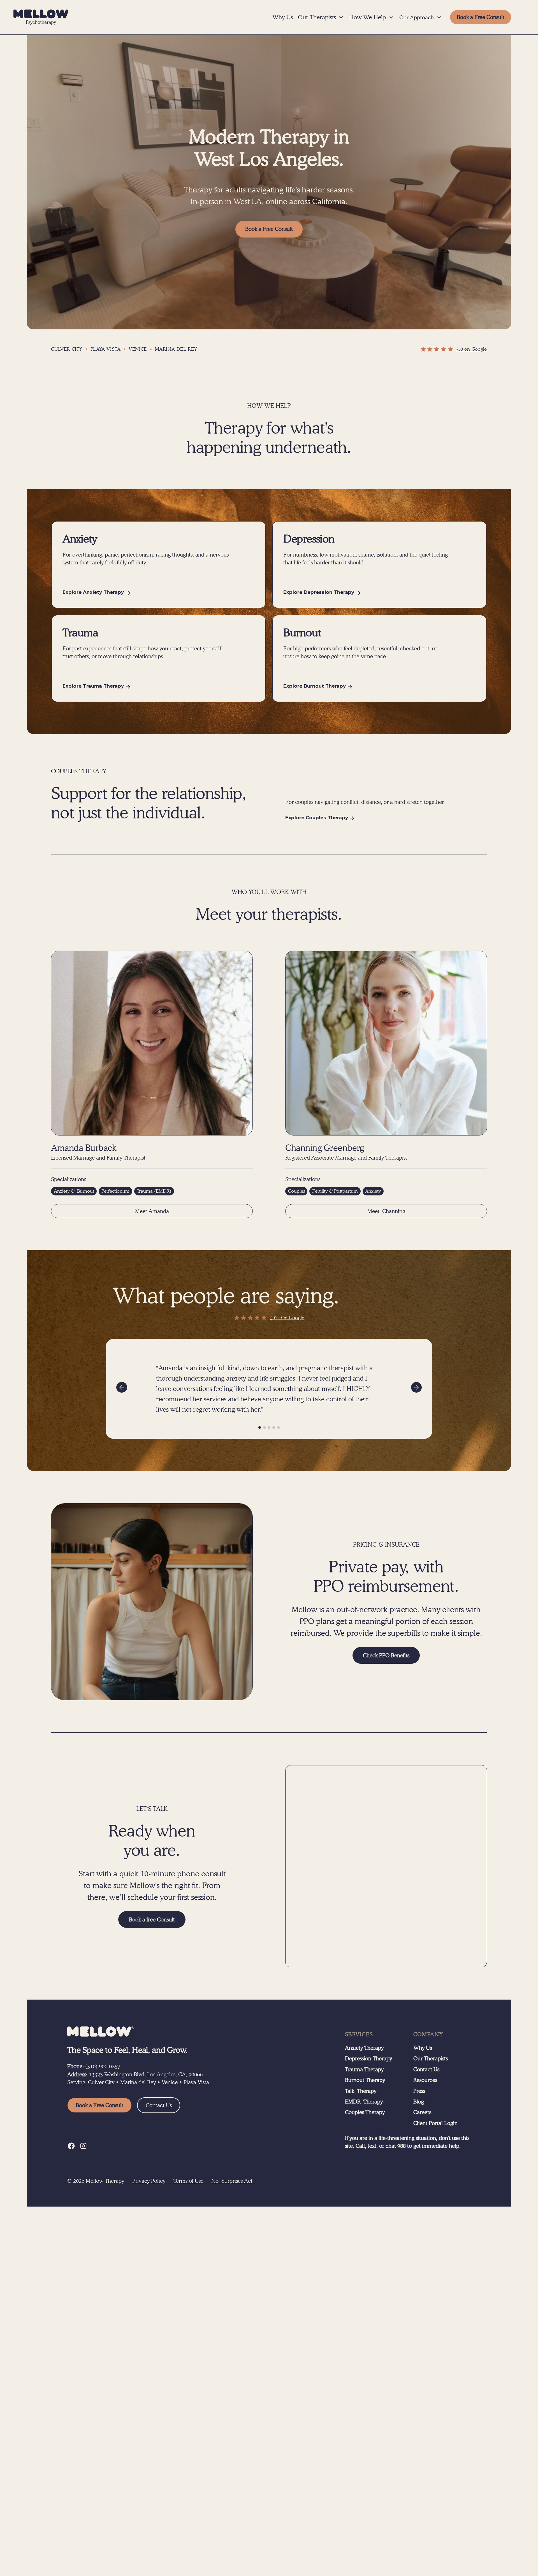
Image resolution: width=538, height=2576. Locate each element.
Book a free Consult (152, 1919)
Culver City (101, 2082)
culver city (67, 349)
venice (138, 349)
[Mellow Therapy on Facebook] (71, 2146)
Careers (422, 2112)
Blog (419, 2102)
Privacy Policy (149, 2181)
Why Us (283, 17)
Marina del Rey (138, 2082)
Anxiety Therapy (364, 2048)
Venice (170, 2082)
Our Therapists (431, 2058)
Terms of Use (188, 2181)
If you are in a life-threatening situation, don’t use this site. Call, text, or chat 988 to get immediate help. (407, 2142)
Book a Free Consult (269, 229)
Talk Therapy (361, 2091)
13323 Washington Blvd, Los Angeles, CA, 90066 (146, 2074)
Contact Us (159, 2105)
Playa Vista (196, 2082)
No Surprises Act (232, 2181)
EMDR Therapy (364, 2102)
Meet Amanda (152, 1211)
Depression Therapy (368, 2058)
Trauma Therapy (364, 2069)
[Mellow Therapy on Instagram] (83, 2146)
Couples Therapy (365, 2112)
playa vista (106, 349)
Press (419, 2091)
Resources (425, 2080)
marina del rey (176, 349)
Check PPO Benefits (386, 1655)
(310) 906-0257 (103, 2066)
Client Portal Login (435, 2123)
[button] (321, 17)
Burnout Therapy (365, 2080)
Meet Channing (386, 1211)
